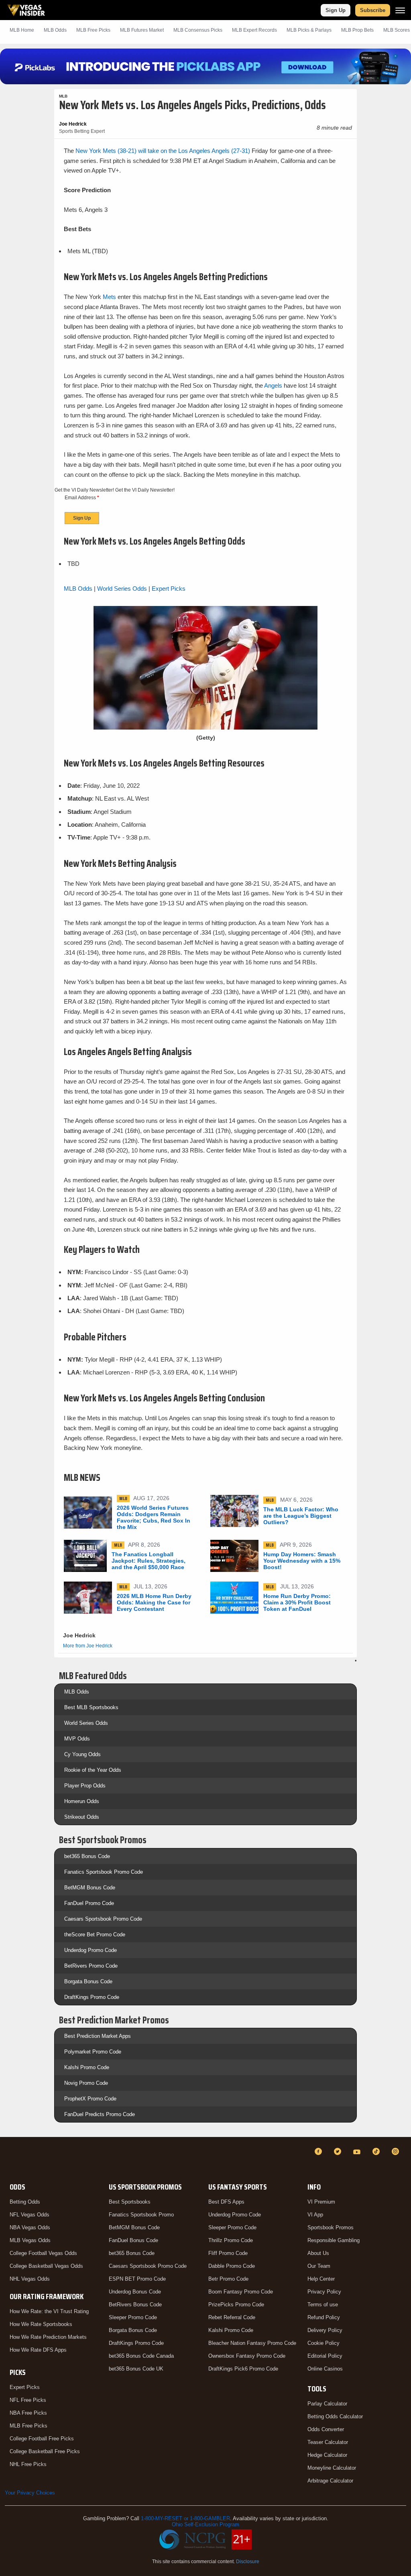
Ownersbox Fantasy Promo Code (247, 2356)
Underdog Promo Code (91, 1950)
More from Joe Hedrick (88, 1646)
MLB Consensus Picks (198, 30)
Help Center (321, 2279)
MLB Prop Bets (357, 30)
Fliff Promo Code (228, 2253)
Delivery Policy (325, 2330)
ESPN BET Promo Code (137, 2279)
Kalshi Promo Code (87, 2067)
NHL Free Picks (28, 2464)
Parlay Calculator (327, 2404)
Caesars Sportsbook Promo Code (103, 1919)
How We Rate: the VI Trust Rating (49, 2311)
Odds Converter (326, 2429)
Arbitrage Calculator (330, 2481)
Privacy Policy (324, 2292)
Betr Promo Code (228, 2279)
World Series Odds (122, 589)
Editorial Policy (325, 2356)
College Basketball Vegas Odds (46, 2266)
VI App (315, 2215)
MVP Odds (77, 1739)
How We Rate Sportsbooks (41, 2324)
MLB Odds (55, 30)
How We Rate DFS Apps (38, 2350)
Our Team (319, 2266)
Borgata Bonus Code (88, 1981)
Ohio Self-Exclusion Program (205, 2524)
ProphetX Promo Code (90, 2099)
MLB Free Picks (28, 2426)
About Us (318, 2253)
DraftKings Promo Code (92, 1997)
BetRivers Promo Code (91, 1966)
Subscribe (373, 10)
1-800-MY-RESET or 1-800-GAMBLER (185, 2518)
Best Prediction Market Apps (98, 2036)
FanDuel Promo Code (89, 1903)
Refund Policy (324, 2317)
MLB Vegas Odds (30, 2240)
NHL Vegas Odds (30, 2279)
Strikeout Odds (82, 1817)
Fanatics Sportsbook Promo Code (104, 1872)
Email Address (82, 498)
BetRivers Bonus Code (135, 2305)
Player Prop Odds (85, 1786)
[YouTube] (358, 2151)
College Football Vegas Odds (43, 2253)
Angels (273, 385)
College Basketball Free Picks (45, 2451)
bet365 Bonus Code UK (136, 2369)
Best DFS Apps (226, 2202)
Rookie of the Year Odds (93, 1770)
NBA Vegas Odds (30, 2227)
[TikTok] (377, 2151)
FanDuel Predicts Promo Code (100, 2114)
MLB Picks (93, 30)
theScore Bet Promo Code (95, 1935)
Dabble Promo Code (232, 2266)
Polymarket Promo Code (93, 2052)
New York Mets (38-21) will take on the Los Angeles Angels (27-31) (163, 151)
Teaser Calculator (328, 2442)
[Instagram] (397, 2151)
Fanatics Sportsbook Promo (141, 2215)
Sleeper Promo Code (133, 2317)
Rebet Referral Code (232, 2317)
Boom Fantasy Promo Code (241, 2292)
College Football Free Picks (42, 2439)
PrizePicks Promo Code (236, 2305)
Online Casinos (325, 2369)
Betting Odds (25, 2202)
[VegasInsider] (10, 2159)
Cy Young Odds (82, 1754)
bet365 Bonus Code (87, 1856)
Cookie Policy (324, 2343)
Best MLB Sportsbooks (91, 1707)
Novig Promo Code (86, 2083)
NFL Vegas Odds (30, 2215)
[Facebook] (319, 2151)
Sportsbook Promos (331, 2227)
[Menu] (400, 10)
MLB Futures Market (142, 30)
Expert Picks (169, 589)
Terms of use (323, 2305)
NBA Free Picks (28, 2413)
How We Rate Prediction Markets (48, 2337)
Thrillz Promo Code (231, 2240)
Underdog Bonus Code (135, 2292)
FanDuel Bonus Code (133, 2240)
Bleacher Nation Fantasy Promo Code (252, 2343)
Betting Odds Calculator (335, 2416)
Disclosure (248, 2562)
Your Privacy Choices (30, 2493)
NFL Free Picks (28, 2400)
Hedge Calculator (327, 2455)
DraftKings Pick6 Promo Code (243, 2369)
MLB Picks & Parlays (309, 30)
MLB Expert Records (254, 30)
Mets (109, 297)
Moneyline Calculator (332, 2468)
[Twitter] (339, 2151)
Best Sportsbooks (130, 2202)
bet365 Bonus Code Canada (141, 2356)
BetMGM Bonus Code (90, 1888)
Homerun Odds (82, 1801)
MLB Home (22, 30)
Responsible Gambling (334, 2240)
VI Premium (321, 2202)
